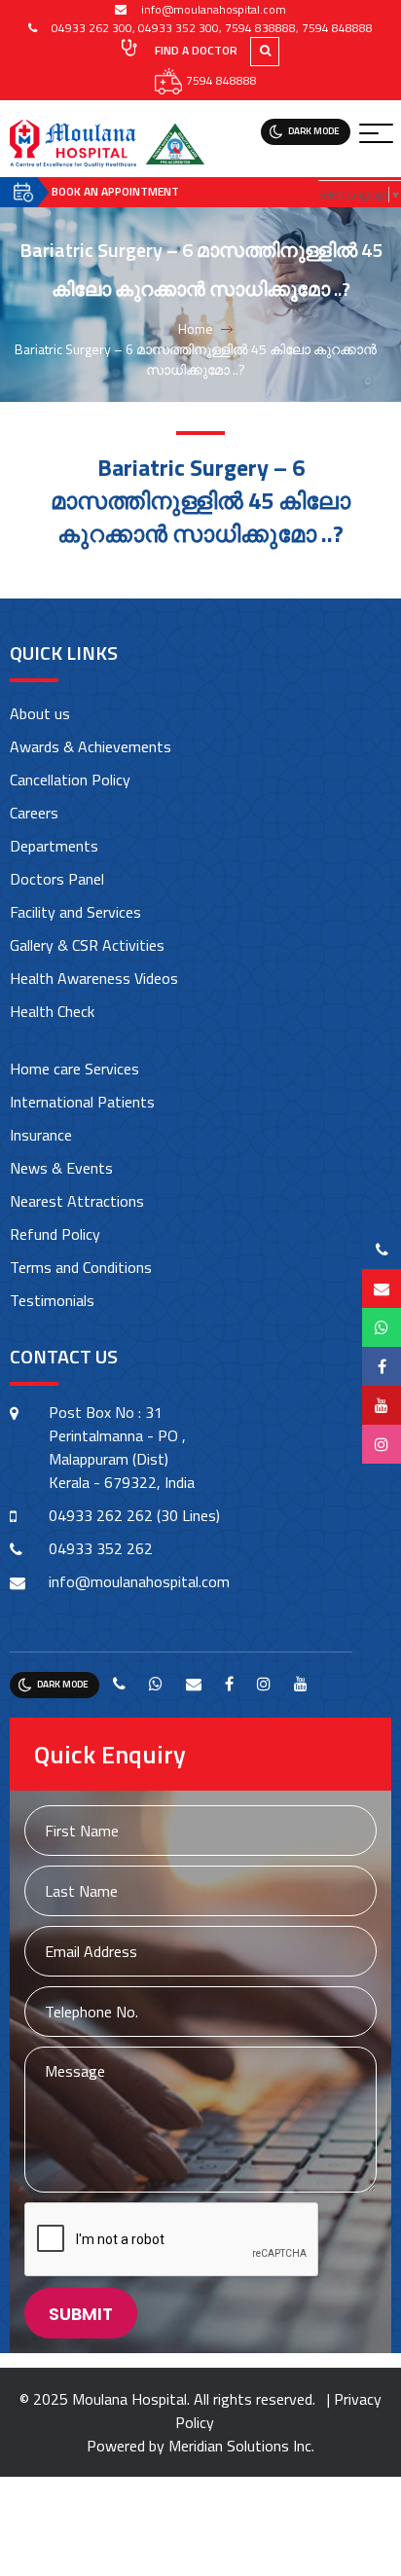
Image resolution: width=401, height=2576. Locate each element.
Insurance (41, 1135)
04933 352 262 (101, 1548)
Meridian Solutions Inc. (241, 2446)
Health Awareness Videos (94, 978)
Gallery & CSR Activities (87, 945)
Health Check (52, 1011)
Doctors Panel (57, 879)
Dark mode (314, 131)
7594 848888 (337, 28)
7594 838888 (260, 28)
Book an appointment (115, 191)
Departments (54, 846)
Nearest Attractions (77, 1201)
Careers (34, 813)
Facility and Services (75, 912)
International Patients (82, 1102)
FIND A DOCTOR (195, 50)
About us (40, 713)
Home (196, 328)
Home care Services (74, 1069)
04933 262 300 (92, 28)
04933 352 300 (179, 28)
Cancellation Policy (70, 780)
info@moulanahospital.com (214, 9)
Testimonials (52, 1300)
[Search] (272, 50)
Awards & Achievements (91, 746)
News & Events (61, 1168)
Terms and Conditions (81, 1267)
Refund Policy (55, 1234)
